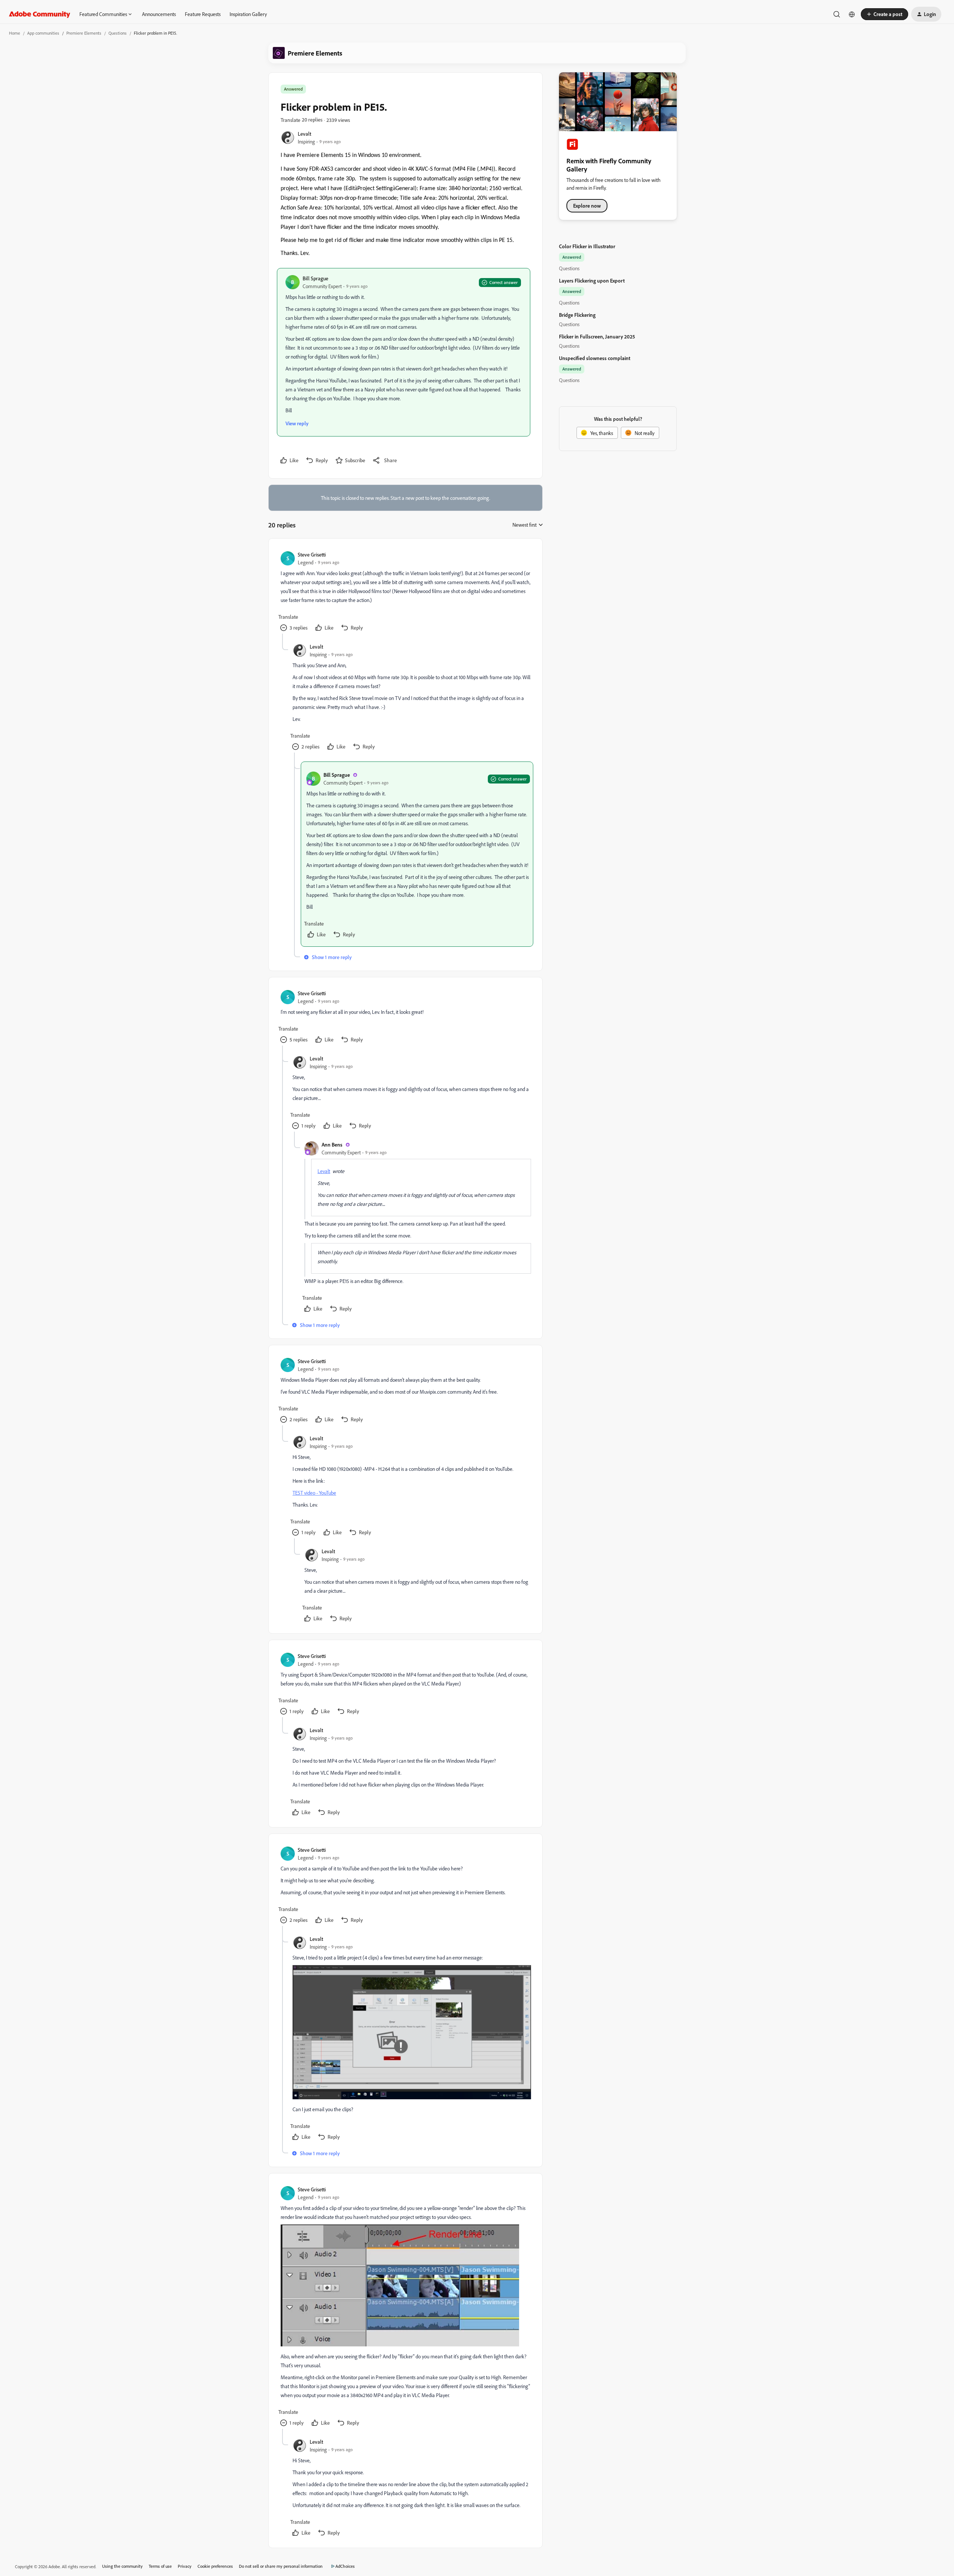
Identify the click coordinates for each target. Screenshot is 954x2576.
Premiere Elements (84, 33)
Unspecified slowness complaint (595, 358)
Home (15, 33)
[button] (884, 14)
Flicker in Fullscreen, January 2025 (597, 336)
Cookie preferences (215, 2566)
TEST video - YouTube (314, 1493)
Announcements (159, 14)
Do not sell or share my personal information (281, 2566)
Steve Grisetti (312, 554)
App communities (43, 33)
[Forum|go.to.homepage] (40, 14)
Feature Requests (203, 14)
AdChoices (345, 2566)
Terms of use (160, 2566)
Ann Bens (332, 1144)
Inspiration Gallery (248, 14)
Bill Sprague (315, 278)
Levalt (304, 134)
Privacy (185, 2566)
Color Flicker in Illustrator (587, 246)
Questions (118, 33)
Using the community (122, 2566)
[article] (405, 592)
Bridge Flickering (577, 315)
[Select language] (852, 14)
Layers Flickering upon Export (592, 280)
